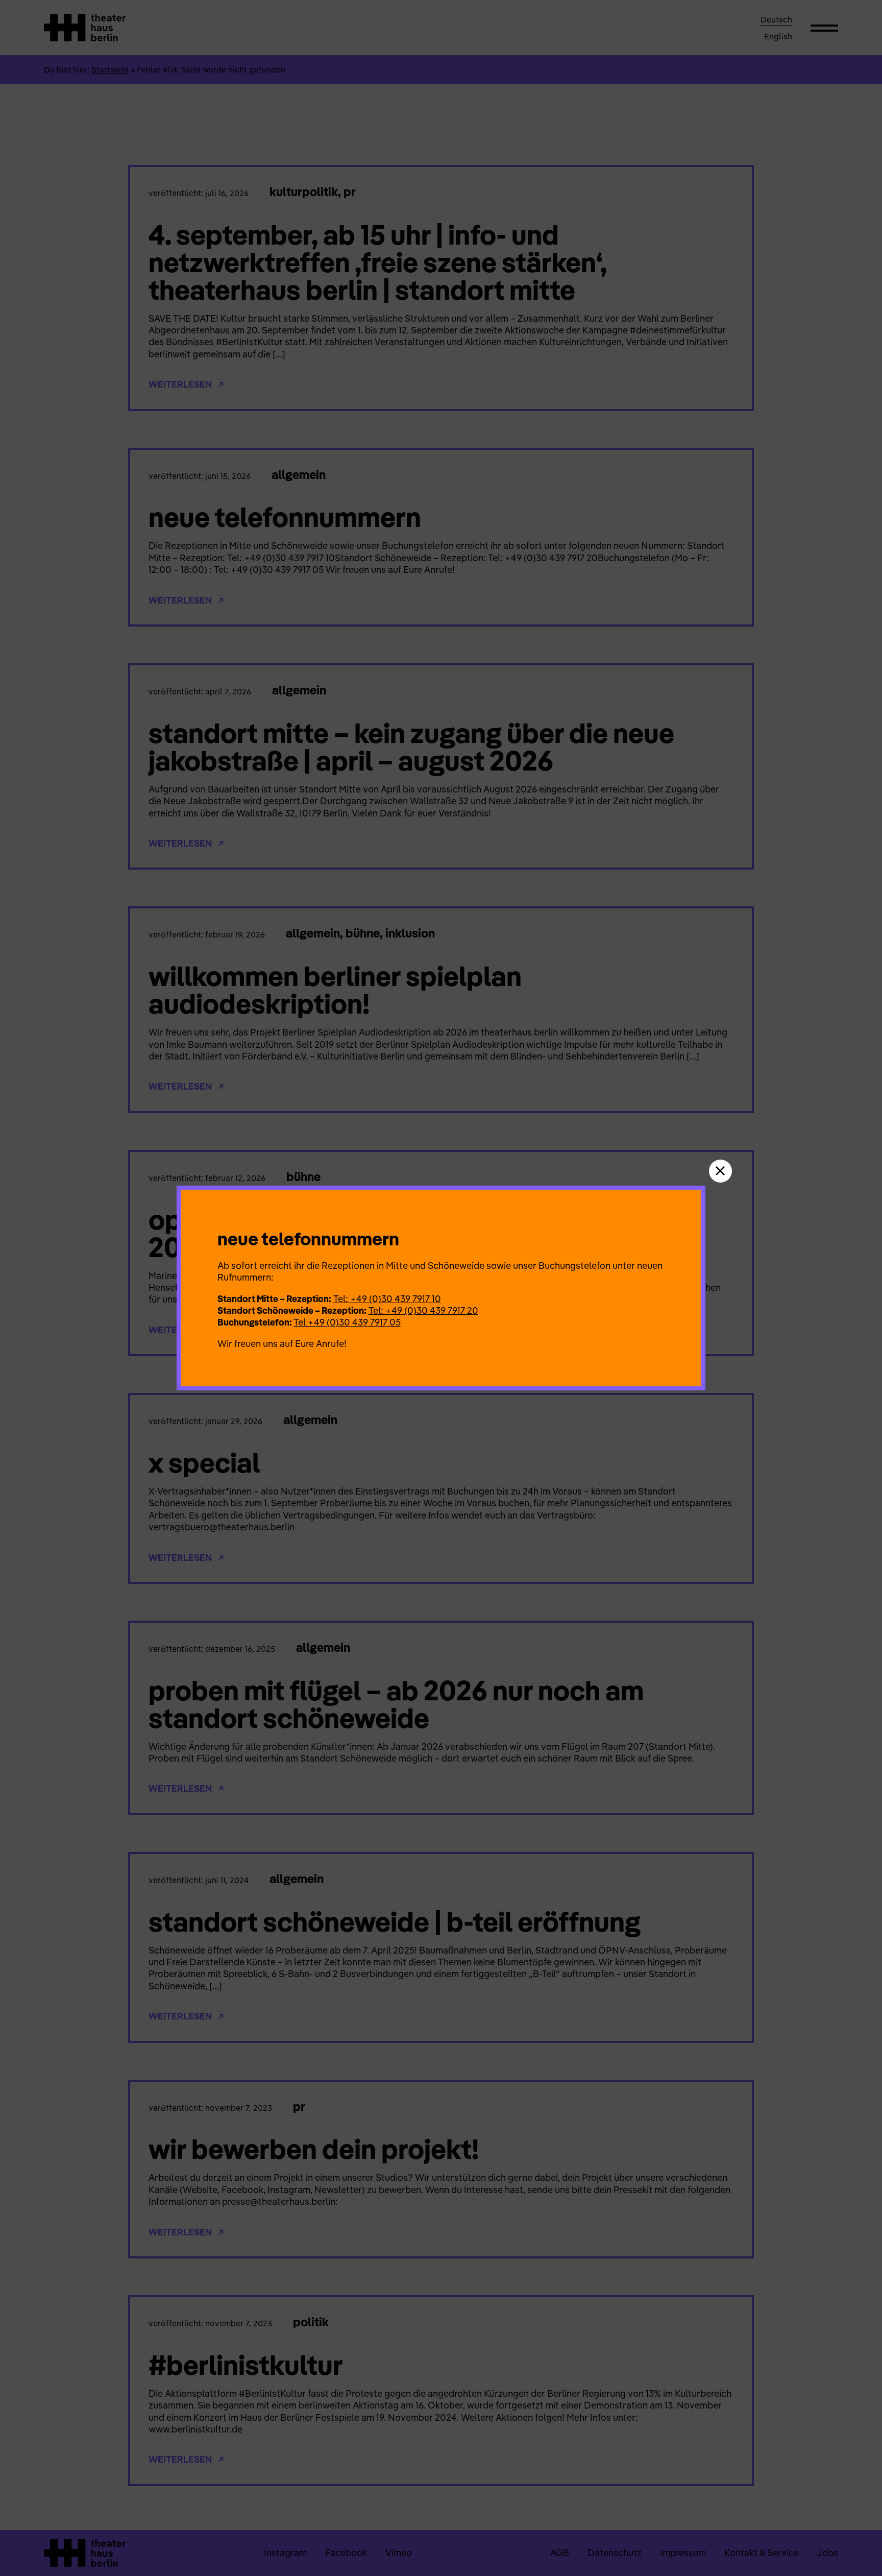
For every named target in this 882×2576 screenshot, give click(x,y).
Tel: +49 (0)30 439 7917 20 (423, 1310)
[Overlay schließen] (720, 1171)
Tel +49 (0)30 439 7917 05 (347, 1322)
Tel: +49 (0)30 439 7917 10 (387, 1299)
